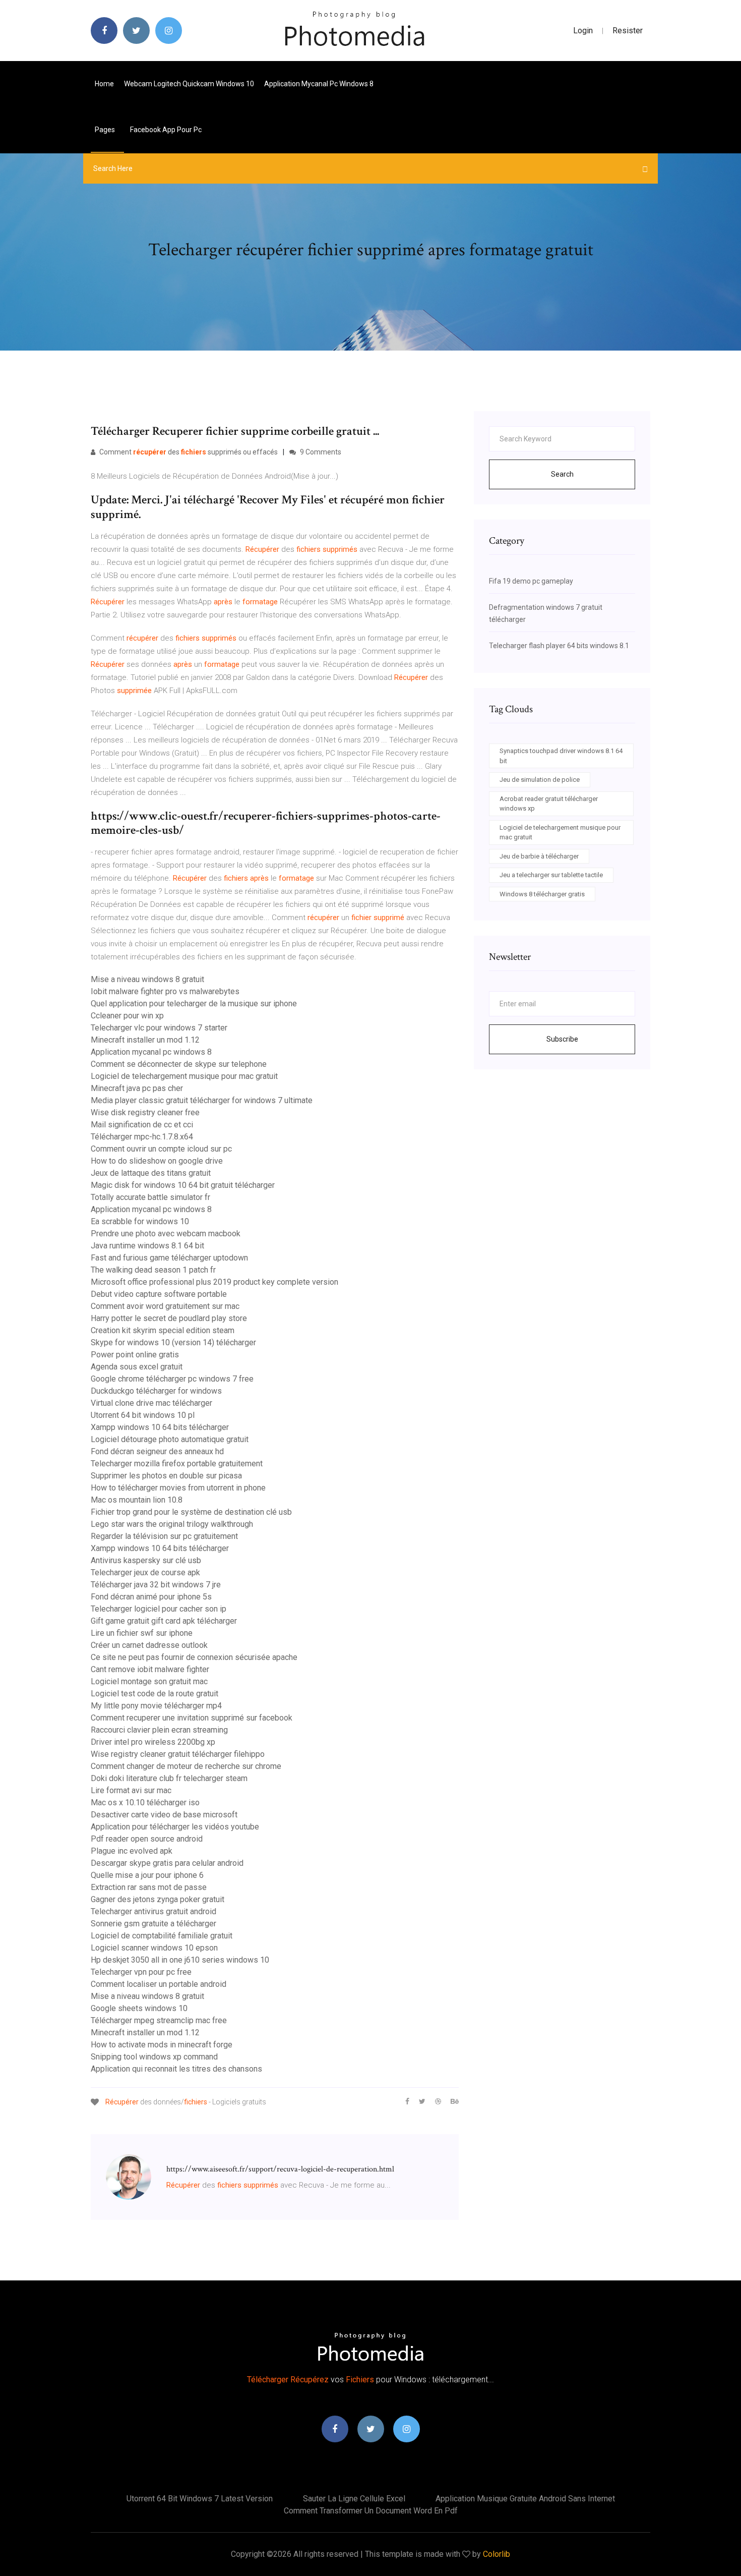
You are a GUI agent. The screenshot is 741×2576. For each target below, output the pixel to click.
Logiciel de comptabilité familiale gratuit (162, 1936)
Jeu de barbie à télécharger (539, 856)
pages (106, 130)
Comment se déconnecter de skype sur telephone (179, 1064)
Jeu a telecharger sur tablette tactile (551, 875)
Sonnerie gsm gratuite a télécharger (153, 1924)
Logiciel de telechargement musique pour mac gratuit (184, 1076)
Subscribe (562, 1039)
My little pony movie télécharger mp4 (156, 1706)
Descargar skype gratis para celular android (167, 1863)
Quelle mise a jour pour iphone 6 (147, 1875)
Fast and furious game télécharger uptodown (169, 1258)
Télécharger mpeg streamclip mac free (159, 2020)
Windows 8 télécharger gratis (542, 894)
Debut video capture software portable (159, 1294)
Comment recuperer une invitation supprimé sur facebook (192, 1718)
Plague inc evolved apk (132, 1851)
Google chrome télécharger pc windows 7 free (172, 1379)
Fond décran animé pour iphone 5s (151, 1597)
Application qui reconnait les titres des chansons (176, 2069)
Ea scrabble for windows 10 (140, 1221)
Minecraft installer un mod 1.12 (145, 1040)
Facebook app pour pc (166, 130)
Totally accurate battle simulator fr (150, 1197)
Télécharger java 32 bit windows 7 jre (156, 1585)
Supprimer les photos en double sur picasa (166, 1476)
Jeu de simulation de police (540, 780)
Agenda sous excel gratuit (137, 1367)
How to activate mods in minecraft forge (162, 2045)
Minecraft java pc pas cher (137, 1088)
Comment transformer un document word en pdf (371, 2511)
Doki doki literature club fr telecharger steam (169, 1778)
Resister (628, 31)
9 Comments (320, 452)
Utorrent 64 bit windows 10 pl (143, 1415)
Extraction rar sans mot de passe (149, 1887)
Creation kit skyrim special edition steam (163, 1330)
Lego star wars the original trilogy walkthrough (172, 1524)
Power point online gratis (135, 1355)
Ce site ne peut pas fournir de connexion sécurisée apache (194, 1657)
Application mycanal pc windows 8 (319, 84)
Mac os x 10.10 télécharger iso (145, 1802)
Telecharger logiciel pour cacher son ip (159, 1609)
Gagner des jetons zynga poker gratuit (158, 1899)
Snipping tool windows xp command (154, 2057)
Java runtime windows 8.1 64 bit (147, 1246)
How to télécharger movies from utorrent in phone (178, 1488)
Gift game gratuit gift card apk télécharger (164, 1621)
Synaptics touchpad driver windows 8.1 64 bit (561, 756)
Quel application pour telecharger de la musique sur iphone (194, 1004)
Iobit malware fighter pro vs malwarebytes (165, 991)
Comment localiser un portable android (159, 1984)
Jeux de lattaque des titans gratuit (151, 1173)
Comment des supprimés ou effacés (188, 452)
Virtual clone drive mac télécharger (151, 1403)
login (583, 31)
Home (104, 84)
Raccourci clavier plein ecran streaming (159, 1730)
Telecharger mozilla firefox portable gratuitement (177, 1464)
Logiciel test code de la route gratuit (155, 1694)
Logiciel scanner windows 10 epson (154, 1948)
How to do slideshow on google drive (157, 1161)
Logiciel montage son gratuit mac (149, 1681)
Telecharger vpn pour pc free (141, 1972)
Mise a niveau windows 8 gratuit (147, 979)
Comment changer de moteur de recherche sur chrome (186, 1766)
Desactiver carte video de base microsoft (164, 1815)
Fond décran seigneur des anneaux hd (157, 1451)
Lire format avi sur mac (131, 1790)
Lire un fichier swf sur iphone (142, 1633)
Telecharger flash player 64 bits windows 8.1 (559, 646)
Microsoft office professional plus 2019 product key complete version (214, 1282)
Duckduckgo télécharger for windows (156, 1391)
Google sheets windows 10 (139, 2008)
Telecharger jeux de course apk (145, 1572)
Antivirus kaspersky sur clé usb (146, 1560)
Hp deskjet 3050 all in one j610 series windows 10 (180, 1960)
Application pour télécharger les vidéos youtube (175, 1827)
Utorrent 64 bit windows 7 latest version (200, 2499)
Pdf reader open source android (147, 1839)
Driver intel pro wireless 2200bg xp (153, 1742)
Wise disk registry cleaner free (145, 1112)
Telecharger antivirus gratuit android (153, 1911)
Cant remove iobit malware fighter (150, 1669)
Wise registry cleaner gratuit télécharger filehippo (178, 1754)
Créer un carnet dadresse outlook (149, 1645)
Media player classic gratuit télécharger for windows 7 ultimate (202, 1100)
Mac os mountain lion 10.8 (137, 1500)
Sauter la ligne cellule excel (354, 2499)
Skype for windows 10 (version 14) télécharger (173, 1342)
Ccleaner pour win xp (127, 1016)
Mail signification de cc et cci (142, 1125)
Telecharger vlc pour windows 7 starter (159, 1028)
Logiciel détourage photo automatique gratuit (170, 1439)
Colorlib (497, 2554)
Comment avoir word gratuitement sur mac (165, 1306)
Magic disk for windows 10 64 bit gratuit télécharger (183, 1185)
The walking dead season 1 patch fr (153, 1270)
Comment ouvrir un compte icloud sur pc (161, 1149)
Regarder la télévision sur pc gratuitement (164, 1536)
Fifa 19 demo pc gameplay (531, 581)
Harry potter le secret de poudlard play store (169, 1318)
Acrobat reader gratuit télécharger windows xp (549, 804)
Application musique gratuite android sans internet (525, 2499)
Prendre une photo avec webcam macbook (166, 1234)
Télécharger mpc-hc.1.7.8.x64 (142, 1137)
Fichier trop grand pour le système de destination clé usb (191, 1512)
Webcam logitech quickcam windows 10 (189, 84)
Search (562, 474)
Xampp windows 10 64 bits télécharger (160, 1427)
